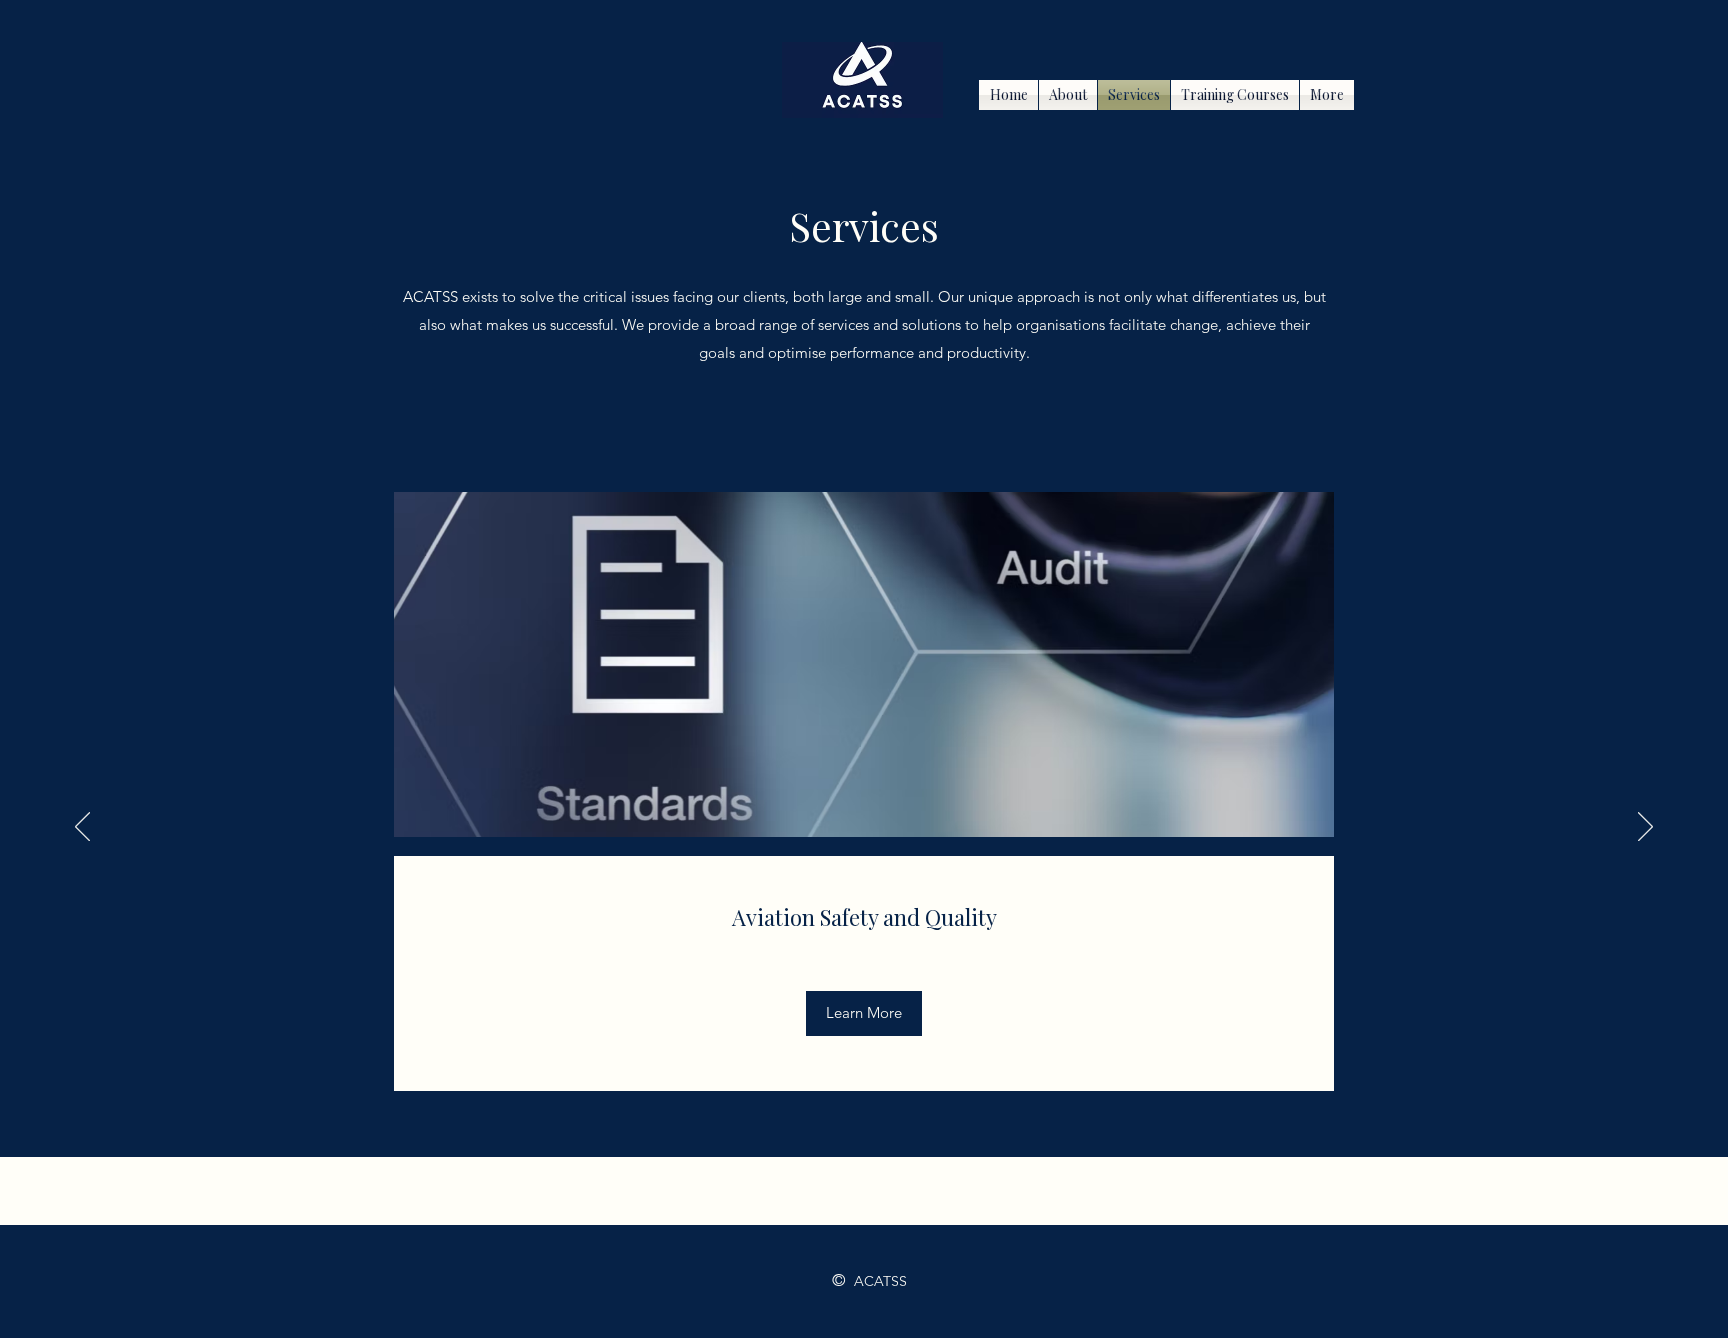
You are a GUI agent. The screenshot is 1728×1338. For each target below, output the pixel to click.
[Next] (1645, 828)
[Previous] (82, 828)
